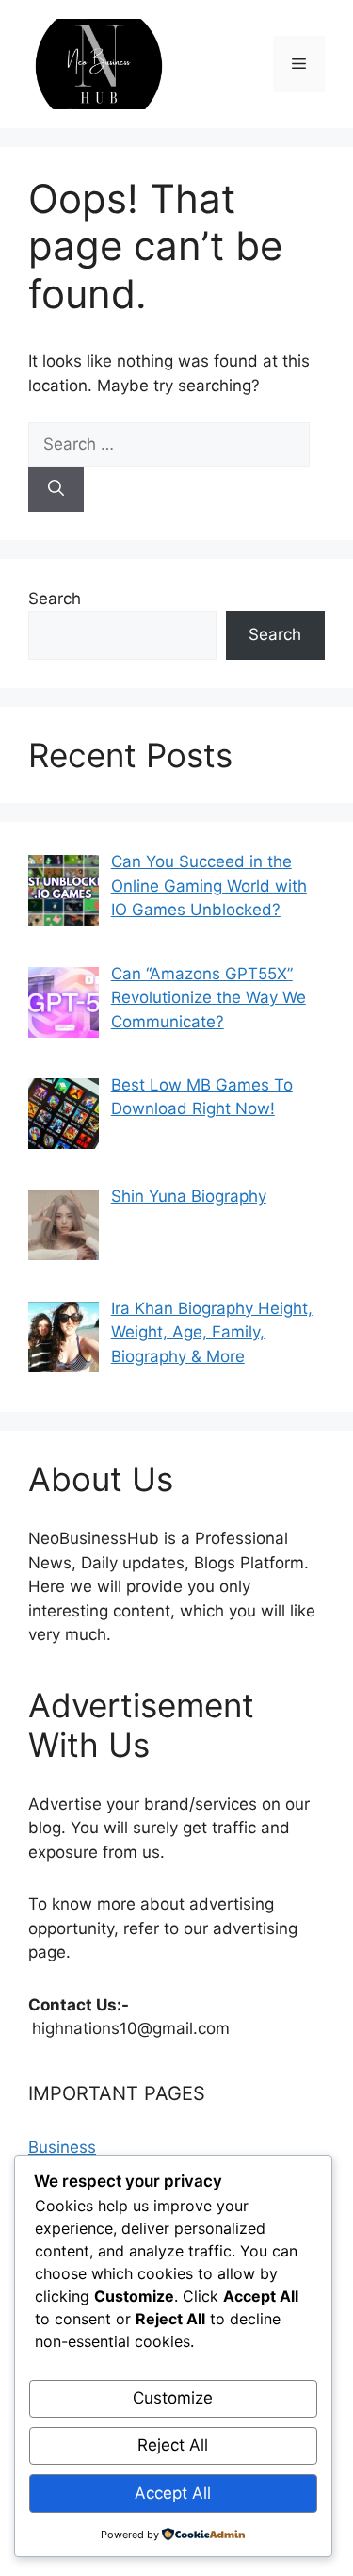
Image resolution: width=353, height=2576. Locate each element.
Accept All (173, 2493)
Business (62, 2147)
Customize (173, 2398)
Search (55, 599)
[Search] (56, 489)
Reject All (173, 2445)
